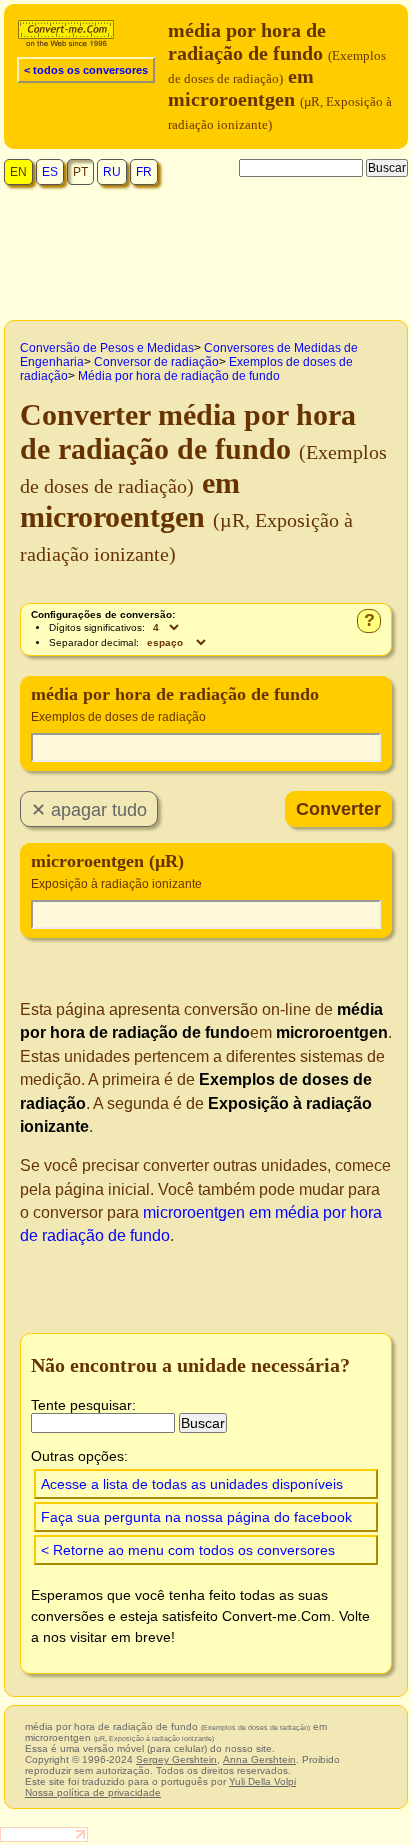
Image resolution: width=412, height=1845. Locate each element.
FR (144, 172)
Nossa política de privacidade (93, 1792)
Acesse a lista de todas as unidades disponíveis (192, 1484)
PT (80, 172)
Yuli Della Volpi (262, 1781)
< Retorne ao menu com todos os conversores (188, 1550)
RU (112, 172)
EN (18, 172)
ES (50, 172)
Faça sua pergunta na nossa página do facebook (196, 1517)
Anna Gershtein (259, 1759)
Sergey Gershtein (176, 1759)
